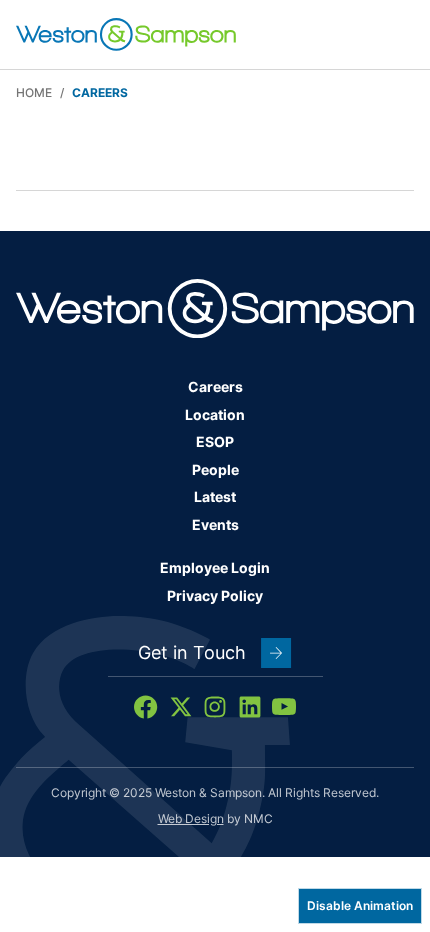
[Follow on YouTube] (284, 707)
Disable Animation (360, 905)
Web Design (191, 818)
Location (215, 414)
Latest (215, 496)
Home (34, 92)
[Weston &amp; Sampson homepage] (126, 34)
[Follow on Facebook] (146, 707)
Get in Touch (192, 652)
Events (215, 524)
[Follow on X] (181, 707)
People (215, 469)
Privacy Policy (215, 595)
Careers (215, 386)
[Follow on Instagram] (215, 707)
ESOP (215, 441)
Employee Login (215, 567)
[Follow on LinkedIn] (250, 707)
